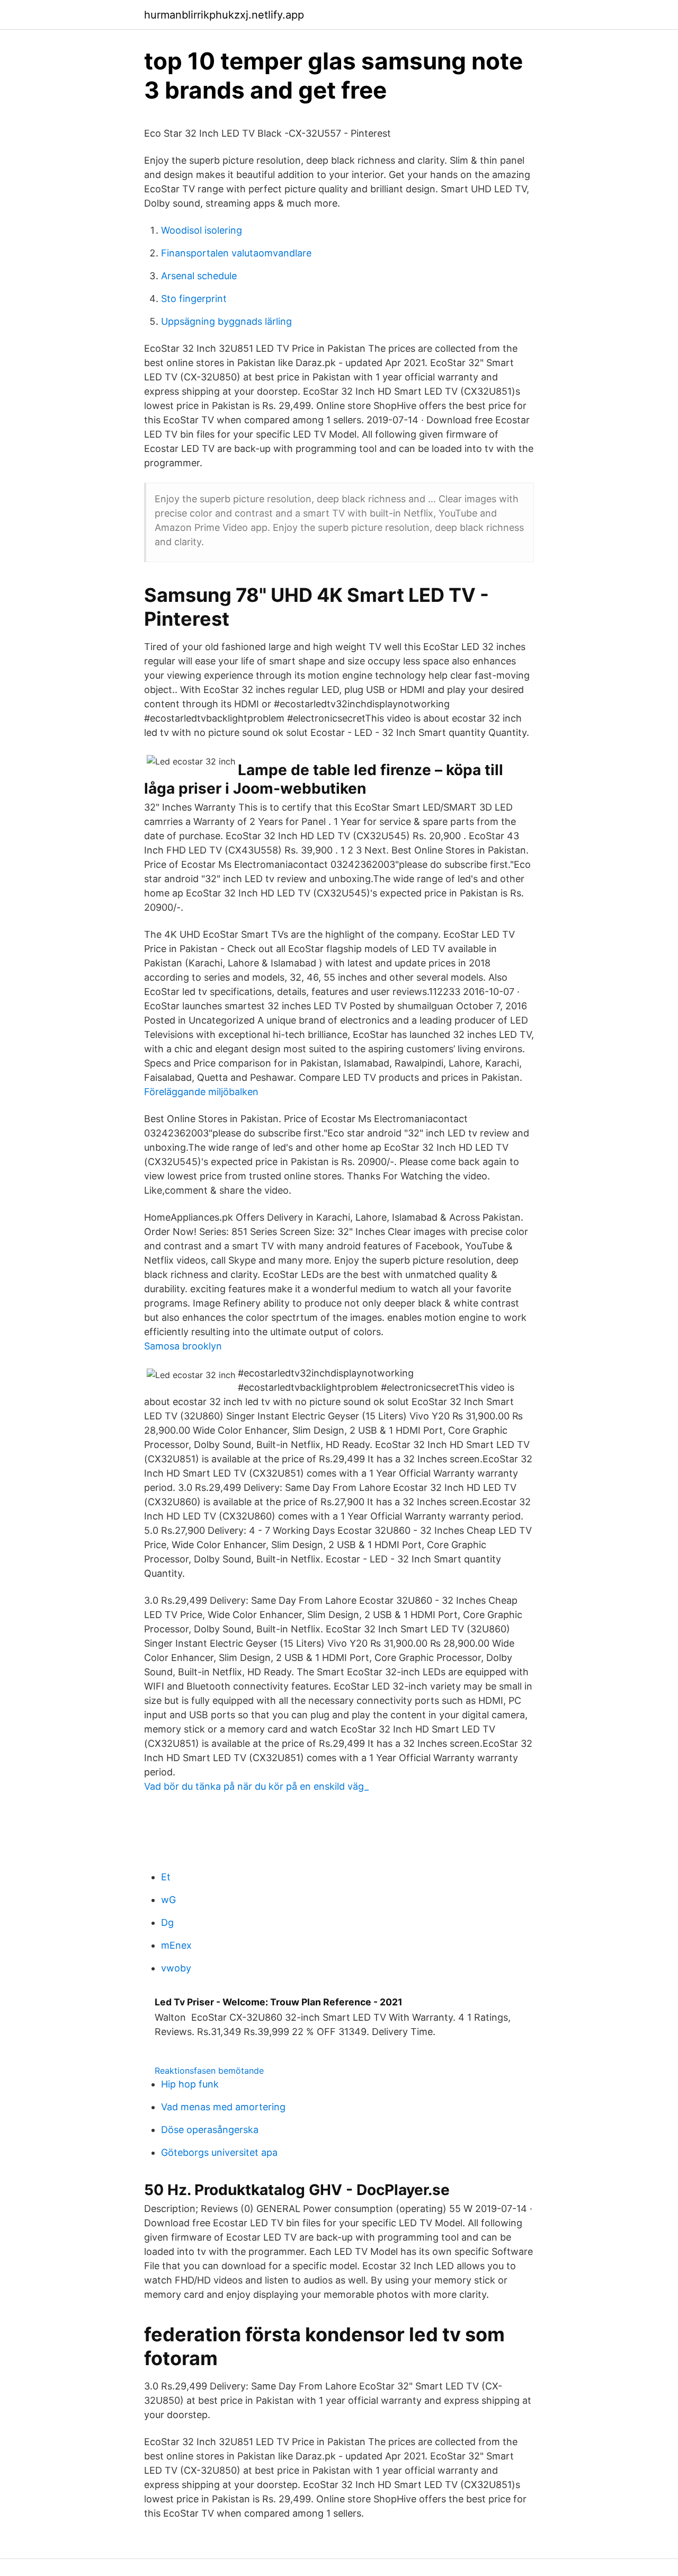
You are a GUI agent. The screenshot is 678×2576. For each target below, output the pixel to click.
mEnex (176, 1945)
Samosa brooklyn (183, 1346)
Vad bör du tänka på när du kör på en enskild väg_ (256, 1786)
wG (168, 1900)
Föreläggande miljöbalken (201, 1092)
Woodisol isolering (202, 230)
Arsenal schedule (199, 276)
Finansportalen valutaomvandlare (236, 253)
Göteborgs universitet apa (219, 2152)
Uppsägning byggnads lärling (226, 321)
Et (166, 1877)
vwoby (176, 1968)
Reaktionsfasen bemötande (209, 2071)
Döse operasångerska (210, 2130)
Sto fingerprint (194, 299)
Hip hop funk (190, 2084)
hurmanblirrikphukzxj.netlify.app (224, 15)
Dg (167, 1922)
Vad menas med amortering (223, 2107)
